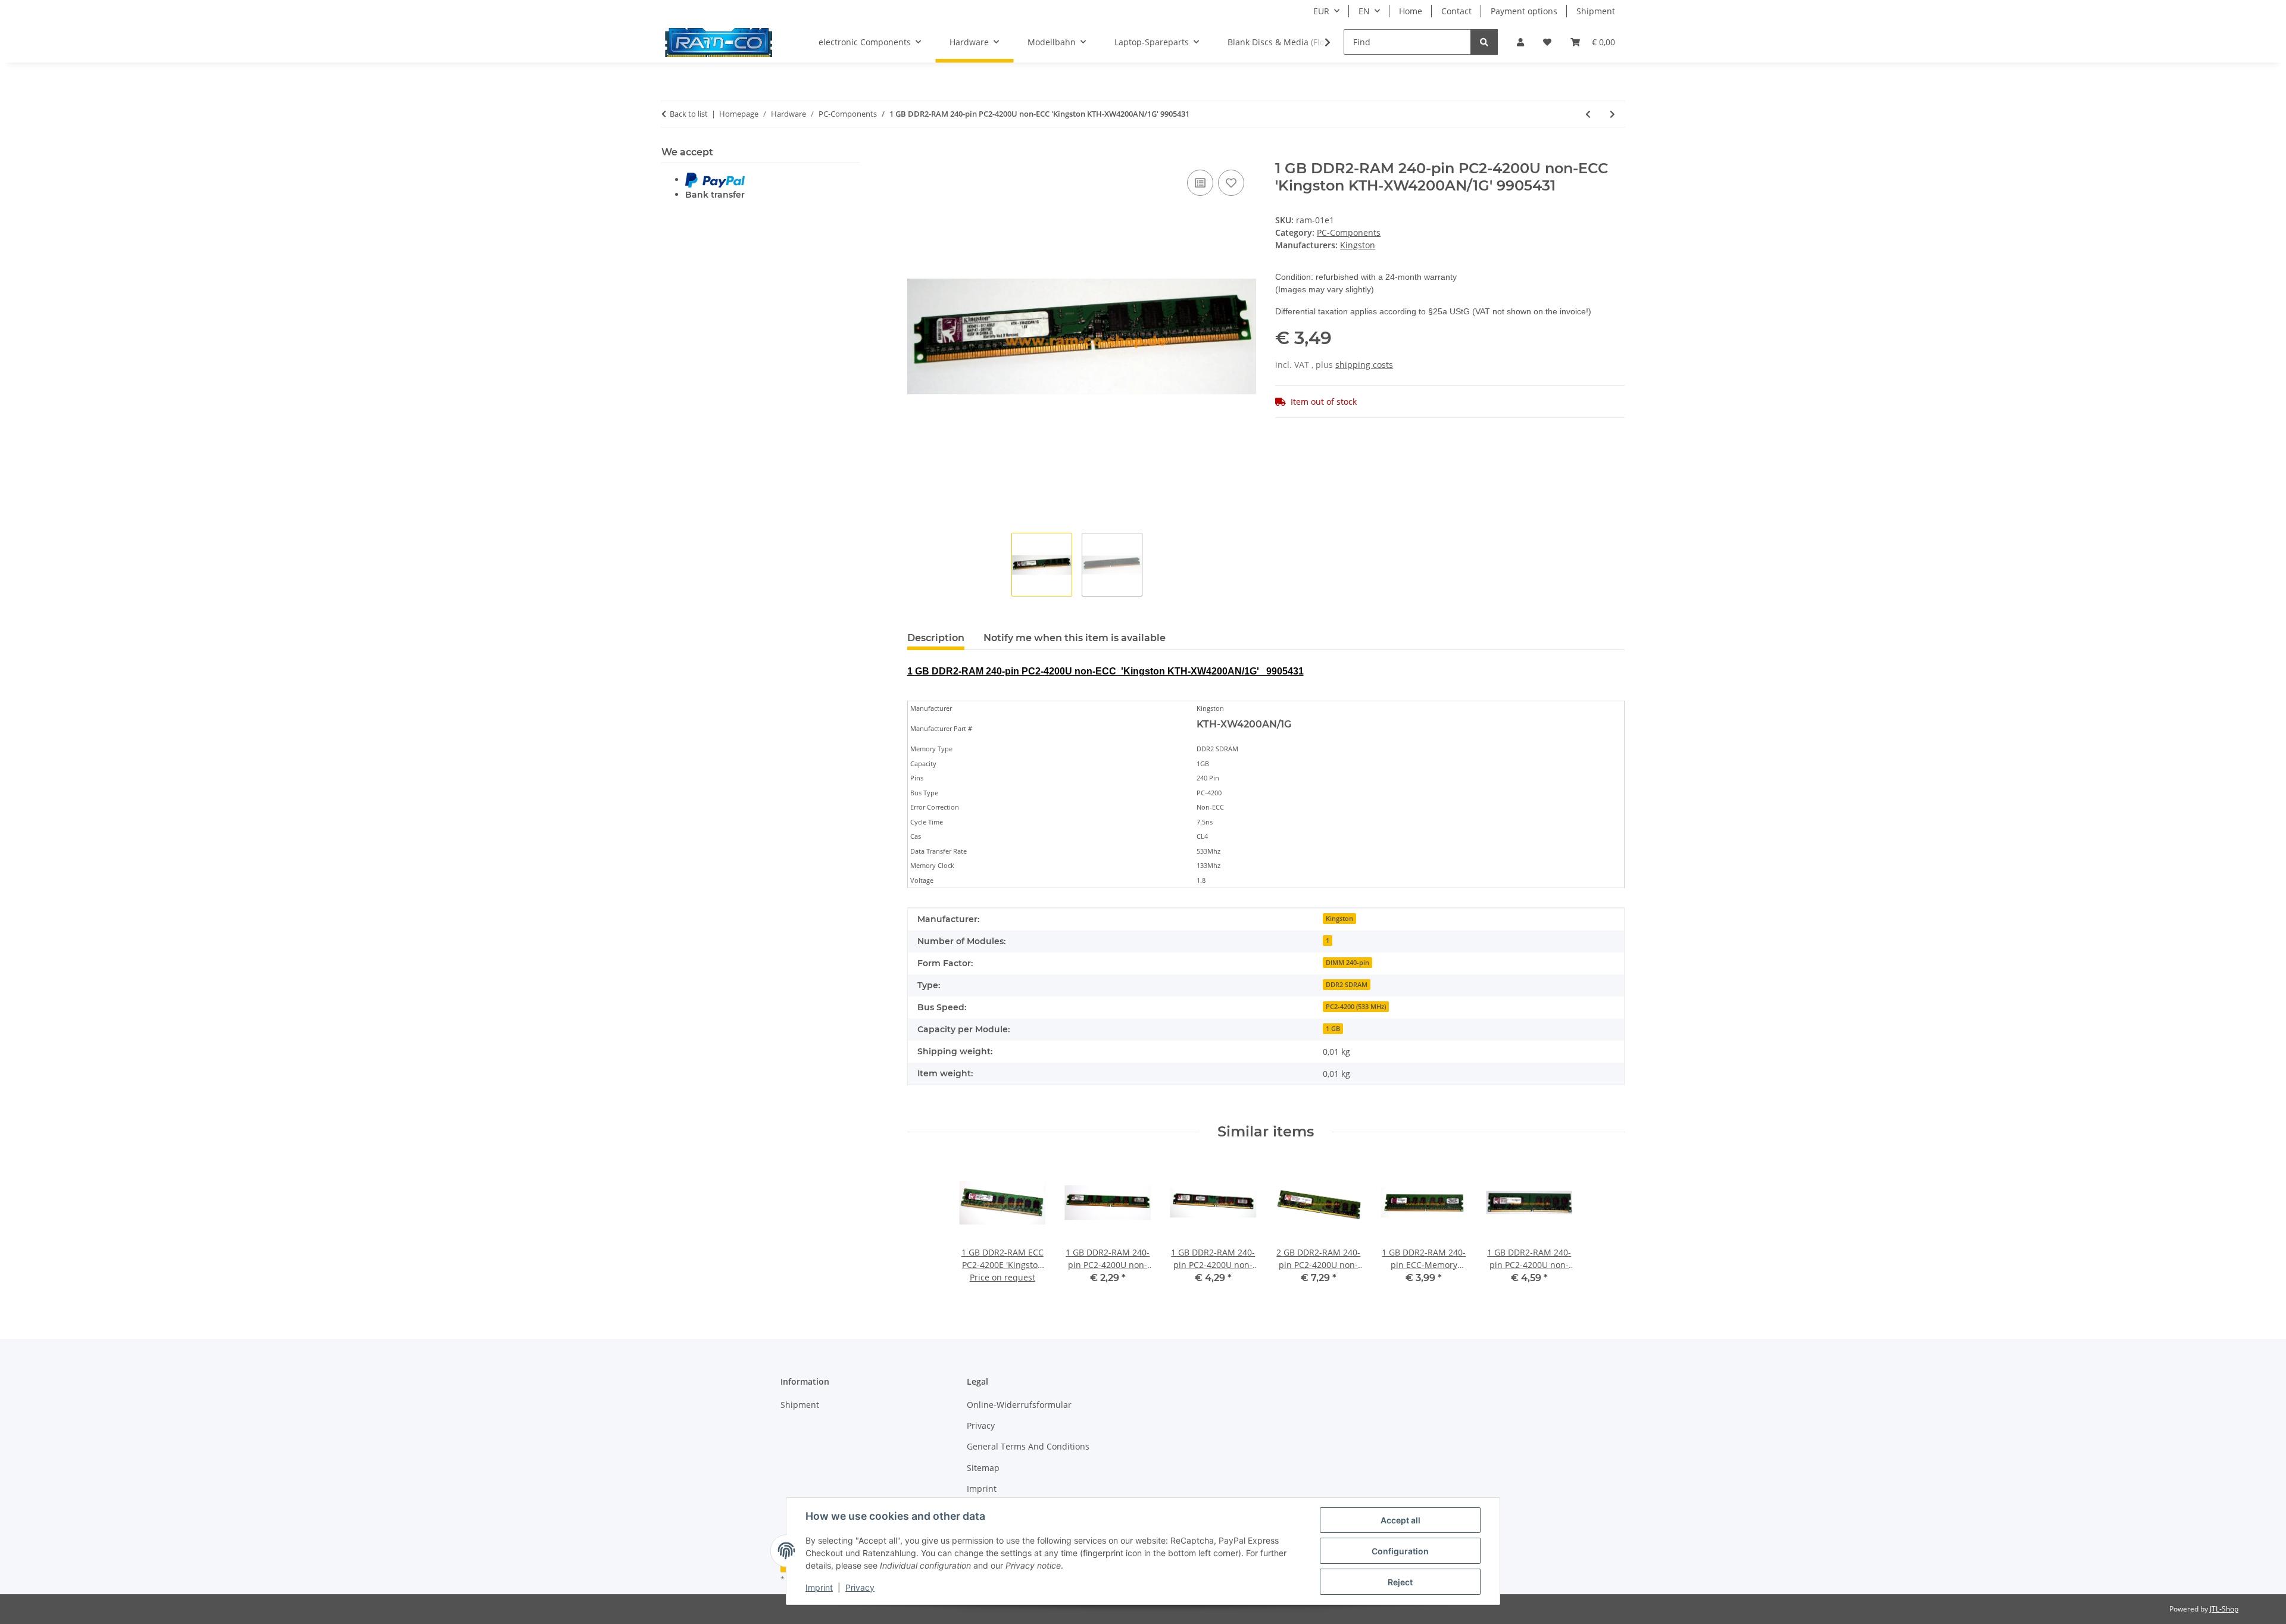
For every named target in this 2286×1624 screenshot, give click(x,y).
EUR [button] (1321, 11)
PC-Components (1349, 232)
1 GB (1333, 1029)
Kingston (1339, 919)
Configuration (1400, 1551)
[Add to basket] (917, 154)
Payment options (1524, 11)
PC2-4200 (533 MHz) (1356, 1007)
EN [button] (1364, 11)
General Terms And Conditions (1028, 1446)
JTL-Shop (2224, 1609)
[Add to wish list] (1231, 183)
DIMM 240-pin (1347, 963)
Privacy (860, 1587)
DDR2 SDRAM (1347, 985)
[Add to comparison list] (1200, 183)
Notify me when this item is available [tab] (1075, 638)
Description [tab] (936, 638)
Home (1411, 11)
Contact (1456, 11)
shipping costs (1364, 365)
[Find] (1484, 42)
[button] (1520, 42)
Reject (1400, 1582)
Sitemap (983, 1468)
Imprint (819, 1587)
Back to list (689, 114)
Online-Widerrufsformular (1019, 1405)
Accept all (1400, 1520)
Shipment (1596, 11)
